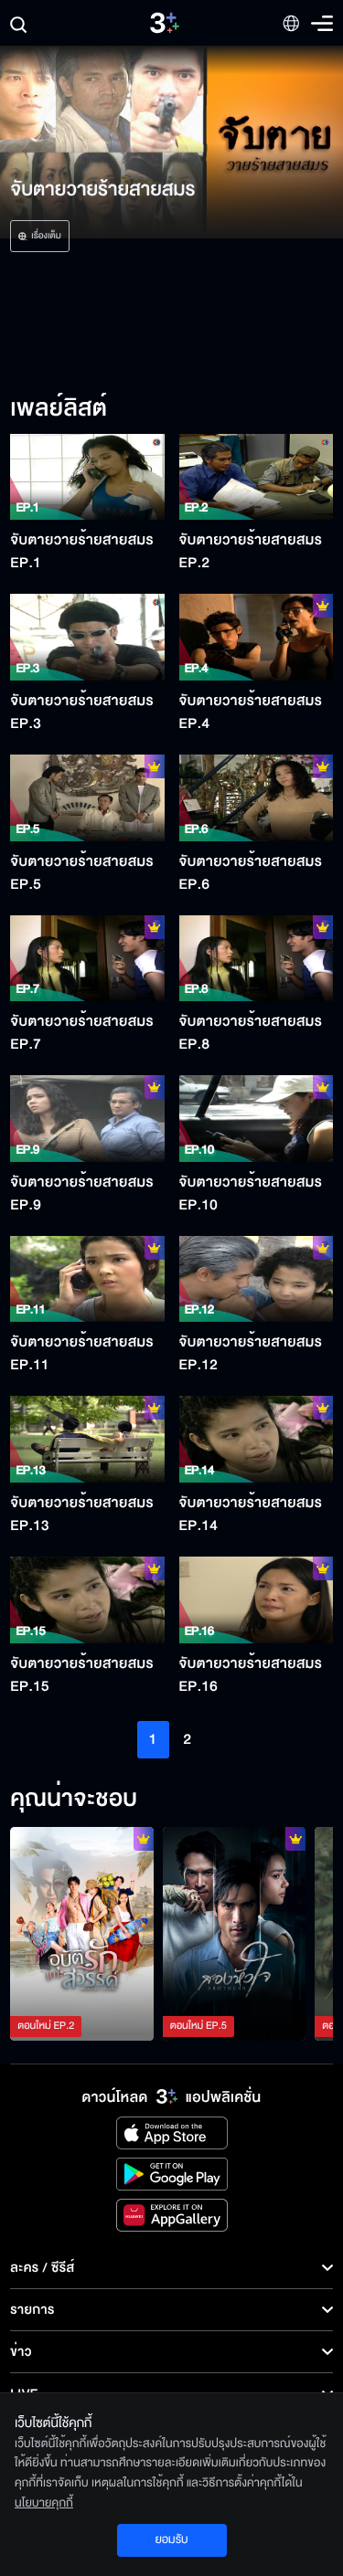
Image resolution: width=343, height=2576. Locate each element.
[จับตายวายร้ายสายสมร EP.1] (87, 477)
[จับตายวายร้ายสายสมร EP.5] (87, 798)
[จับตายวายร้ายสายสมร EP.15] (87, 1600)
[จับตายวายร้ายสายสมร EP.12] (256, 1279)
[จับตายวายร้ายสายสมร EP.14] (256, 1439)
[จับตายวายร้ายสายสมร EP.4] (256, 637)
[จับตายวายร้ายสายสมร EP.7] (87, 959)
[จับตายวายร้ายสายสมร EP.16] (256, 1600)
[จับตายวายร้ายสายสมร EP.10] (256, 1119)
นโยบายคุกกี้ (44, 2503)
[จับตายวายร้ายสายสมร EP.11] (87, 1279)
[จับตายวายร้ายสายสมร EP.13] (87, 1439)
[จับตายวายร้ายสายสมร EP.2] (256, 477)
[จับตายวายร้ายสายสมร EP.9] (87, 1119)
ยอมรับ (171, 2539)
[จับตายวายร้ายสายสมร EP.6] (256, 798)
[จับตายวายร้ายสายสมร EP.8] (256, 959)
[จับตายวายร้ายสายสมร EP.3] (87, 637)
